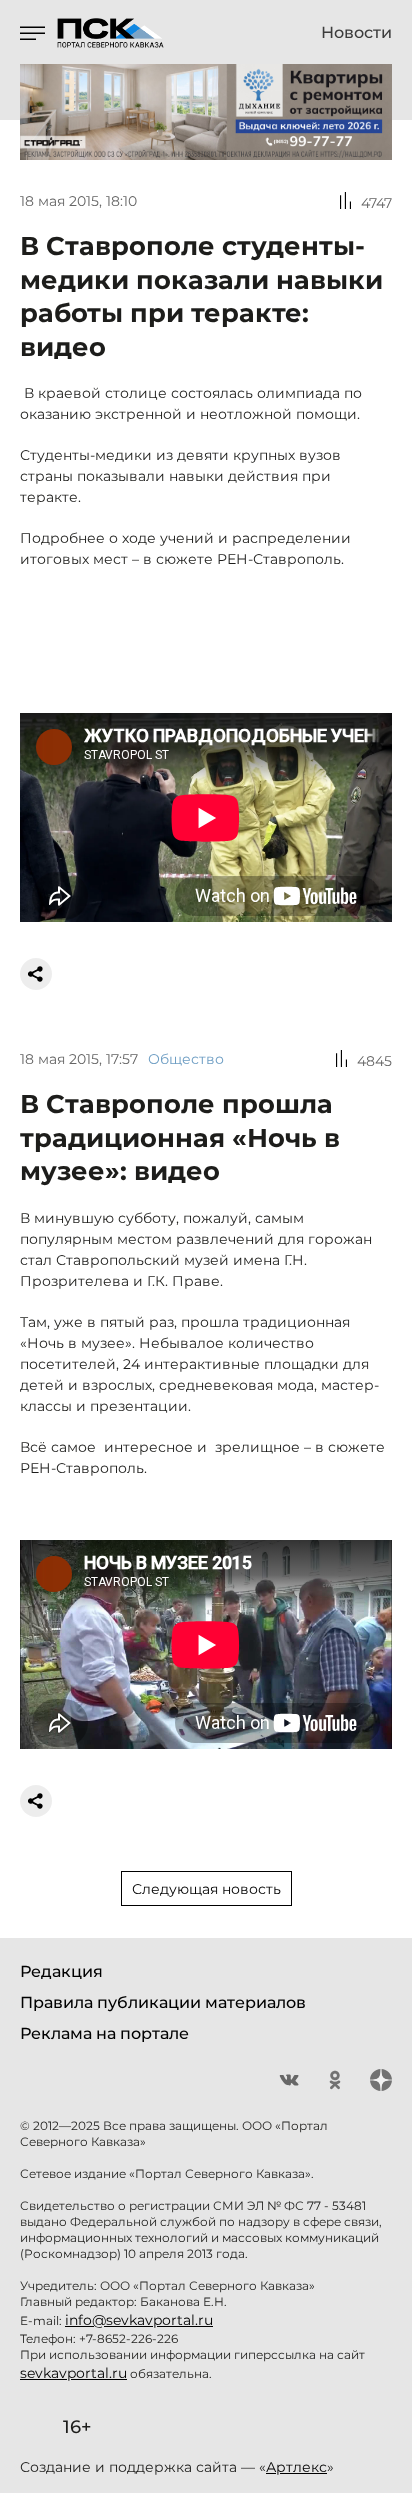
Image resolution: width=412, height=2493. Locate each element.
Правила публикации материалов (163, 2002)
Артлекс (296, 2467)
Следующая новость (206, 1889)
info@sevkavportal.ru (139, 2320)
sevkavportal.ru (73, 2373)
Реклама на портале (104, 2033)
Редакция (61, 1971)
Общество (186, 1059)
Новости (356, 33)
